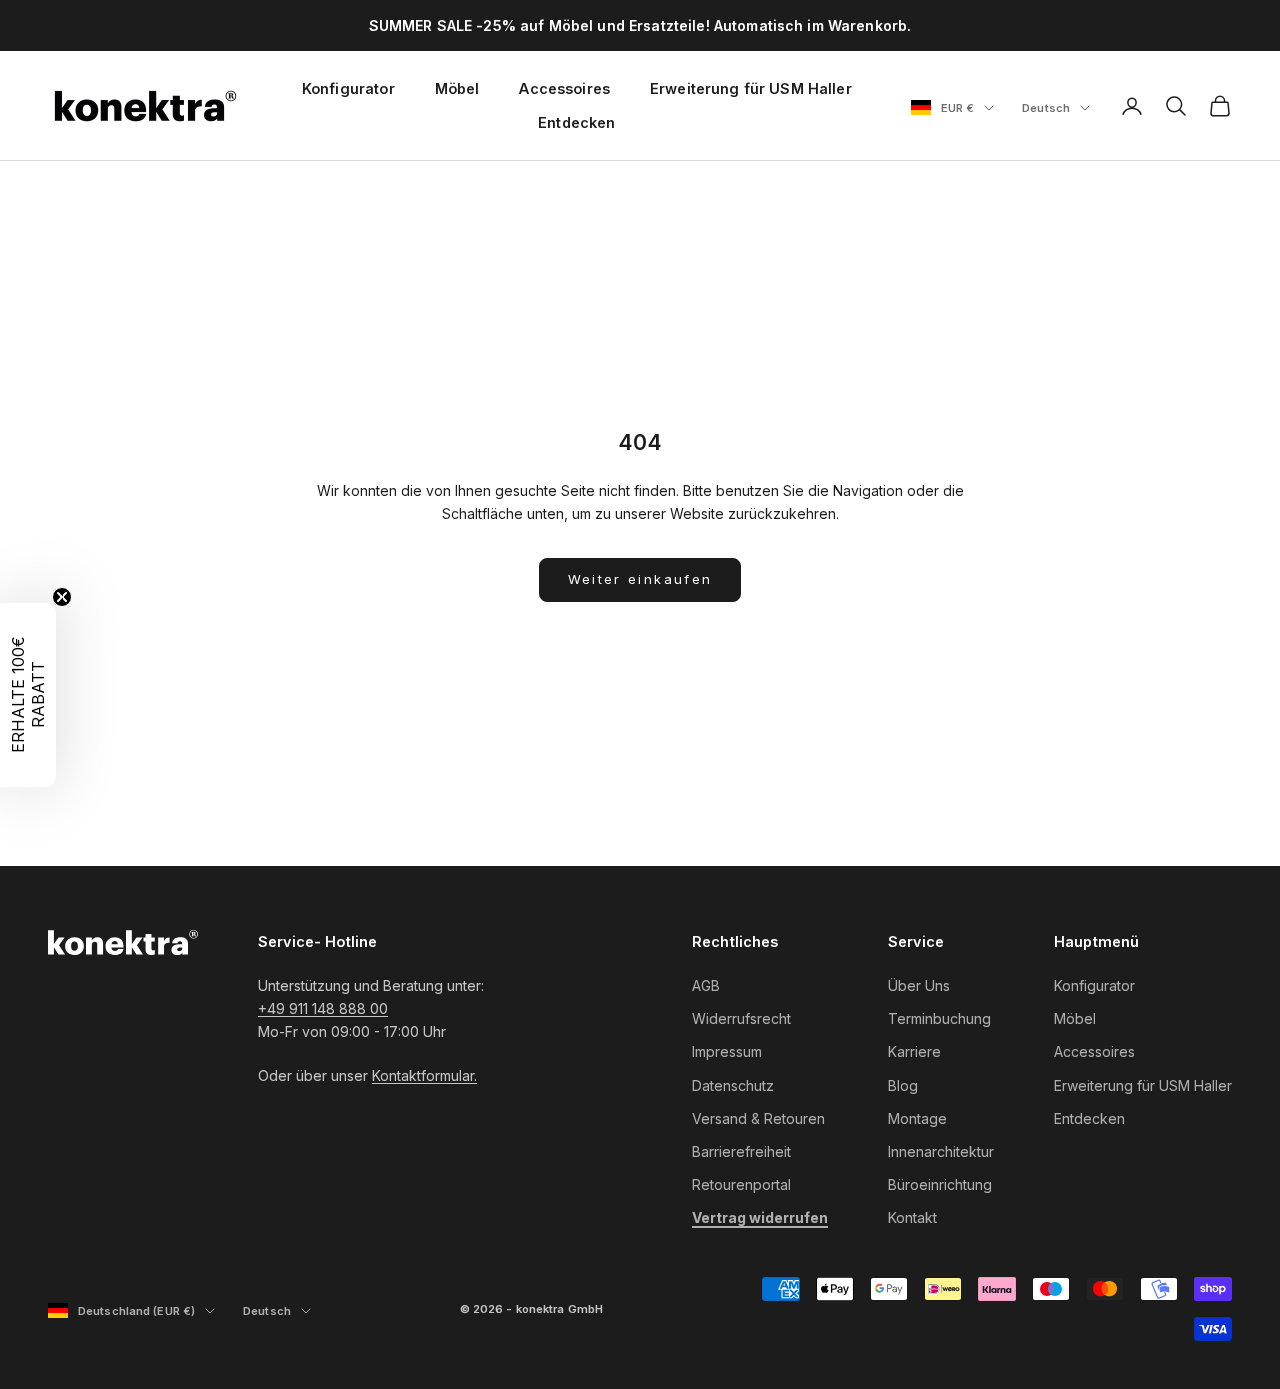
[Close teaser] (62, 597)
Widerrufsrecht (741, 1018)
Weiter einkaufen (640, 579)
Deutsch (1056, 109)
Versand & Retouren (758, 1118)
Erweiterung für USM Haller (751, 88)
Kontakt (912, 1217)
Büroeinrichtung (940, 1184)
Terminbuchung (939, 1018)
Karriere (914, 1051)
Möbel (457, 88)
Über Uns (919, 985)
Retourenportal (741, 1184)
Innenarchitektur (941, 1151)
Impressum (727, 1051)
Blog (903, 1085)
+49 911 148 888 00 (323, 1008)
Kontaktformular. (424, 1075)
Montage (917, 1118)
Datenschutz (733, 1085)
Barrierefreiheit (741, 1151)
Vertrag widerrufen (760, 1217)
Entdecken (576, 122)
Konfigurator (348, 88)
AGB (706, 985)
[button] (28, 695)
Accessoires (564, 88)
